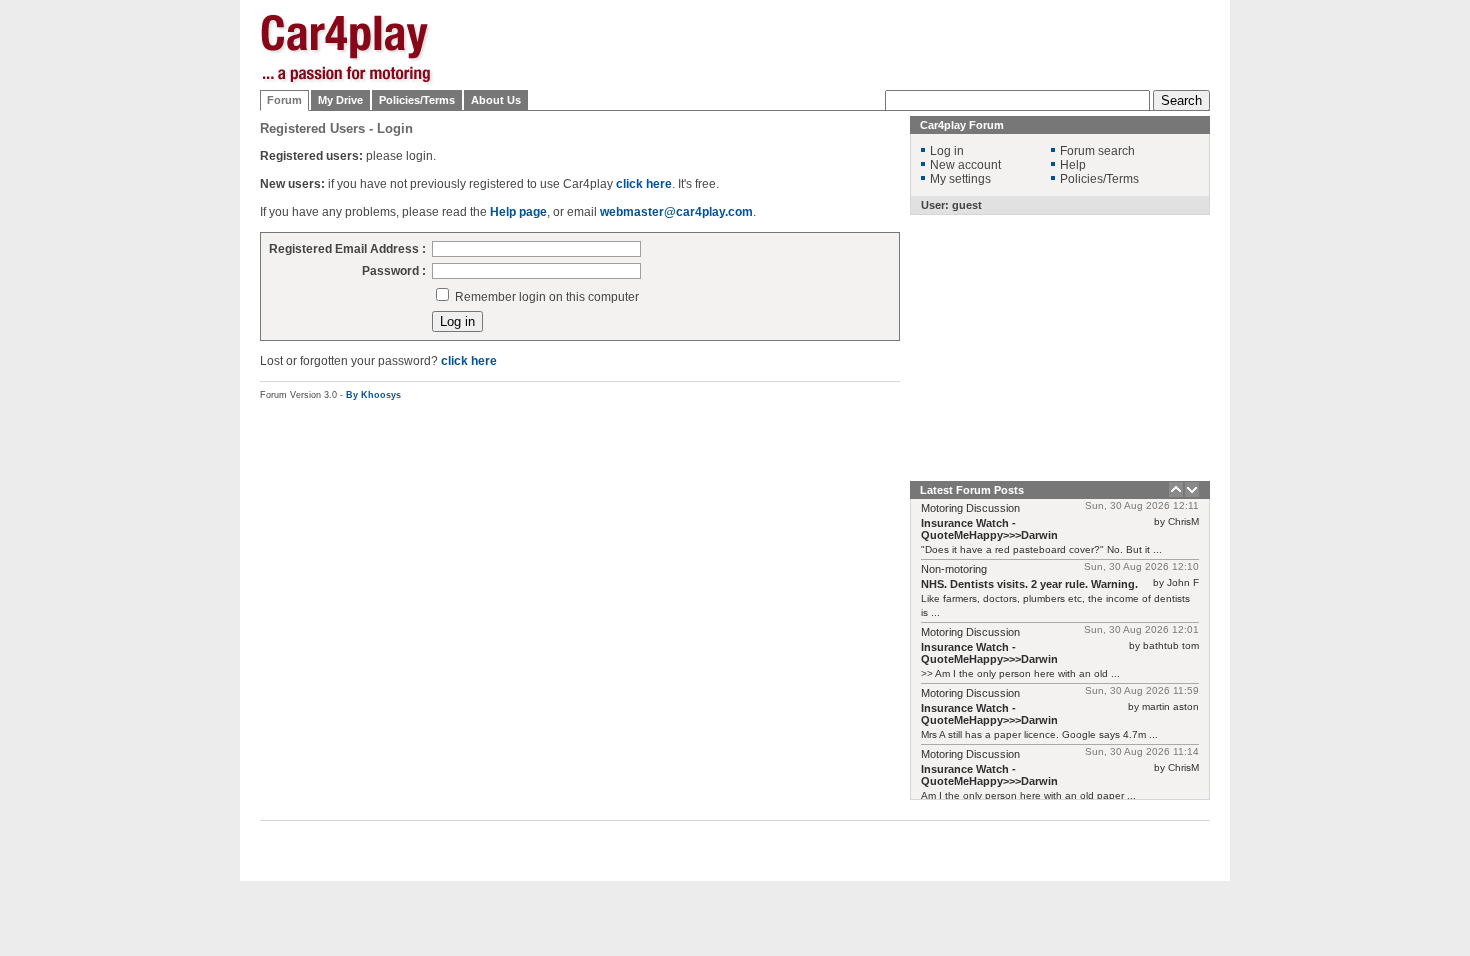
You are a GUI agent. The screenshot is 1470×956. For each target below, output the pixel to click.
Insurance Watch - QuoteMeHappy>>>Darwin (989, 529)
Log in (947, 151)
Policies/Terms (417, 100)
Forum (284, 100)
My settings (960, 179)
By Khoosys (373, 395)
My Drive (340, 100)
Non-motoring (954, 569)
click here (644, 184)
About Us (496, 100)
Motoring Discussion (970, 508)
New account (965, 165)
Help (1073, 165)
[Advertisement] (1310, 315)
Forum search (1097, 151)
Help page (518, 212)
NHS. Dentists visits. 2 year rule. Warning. (1029, 584)
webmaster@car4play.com (676, 212)
